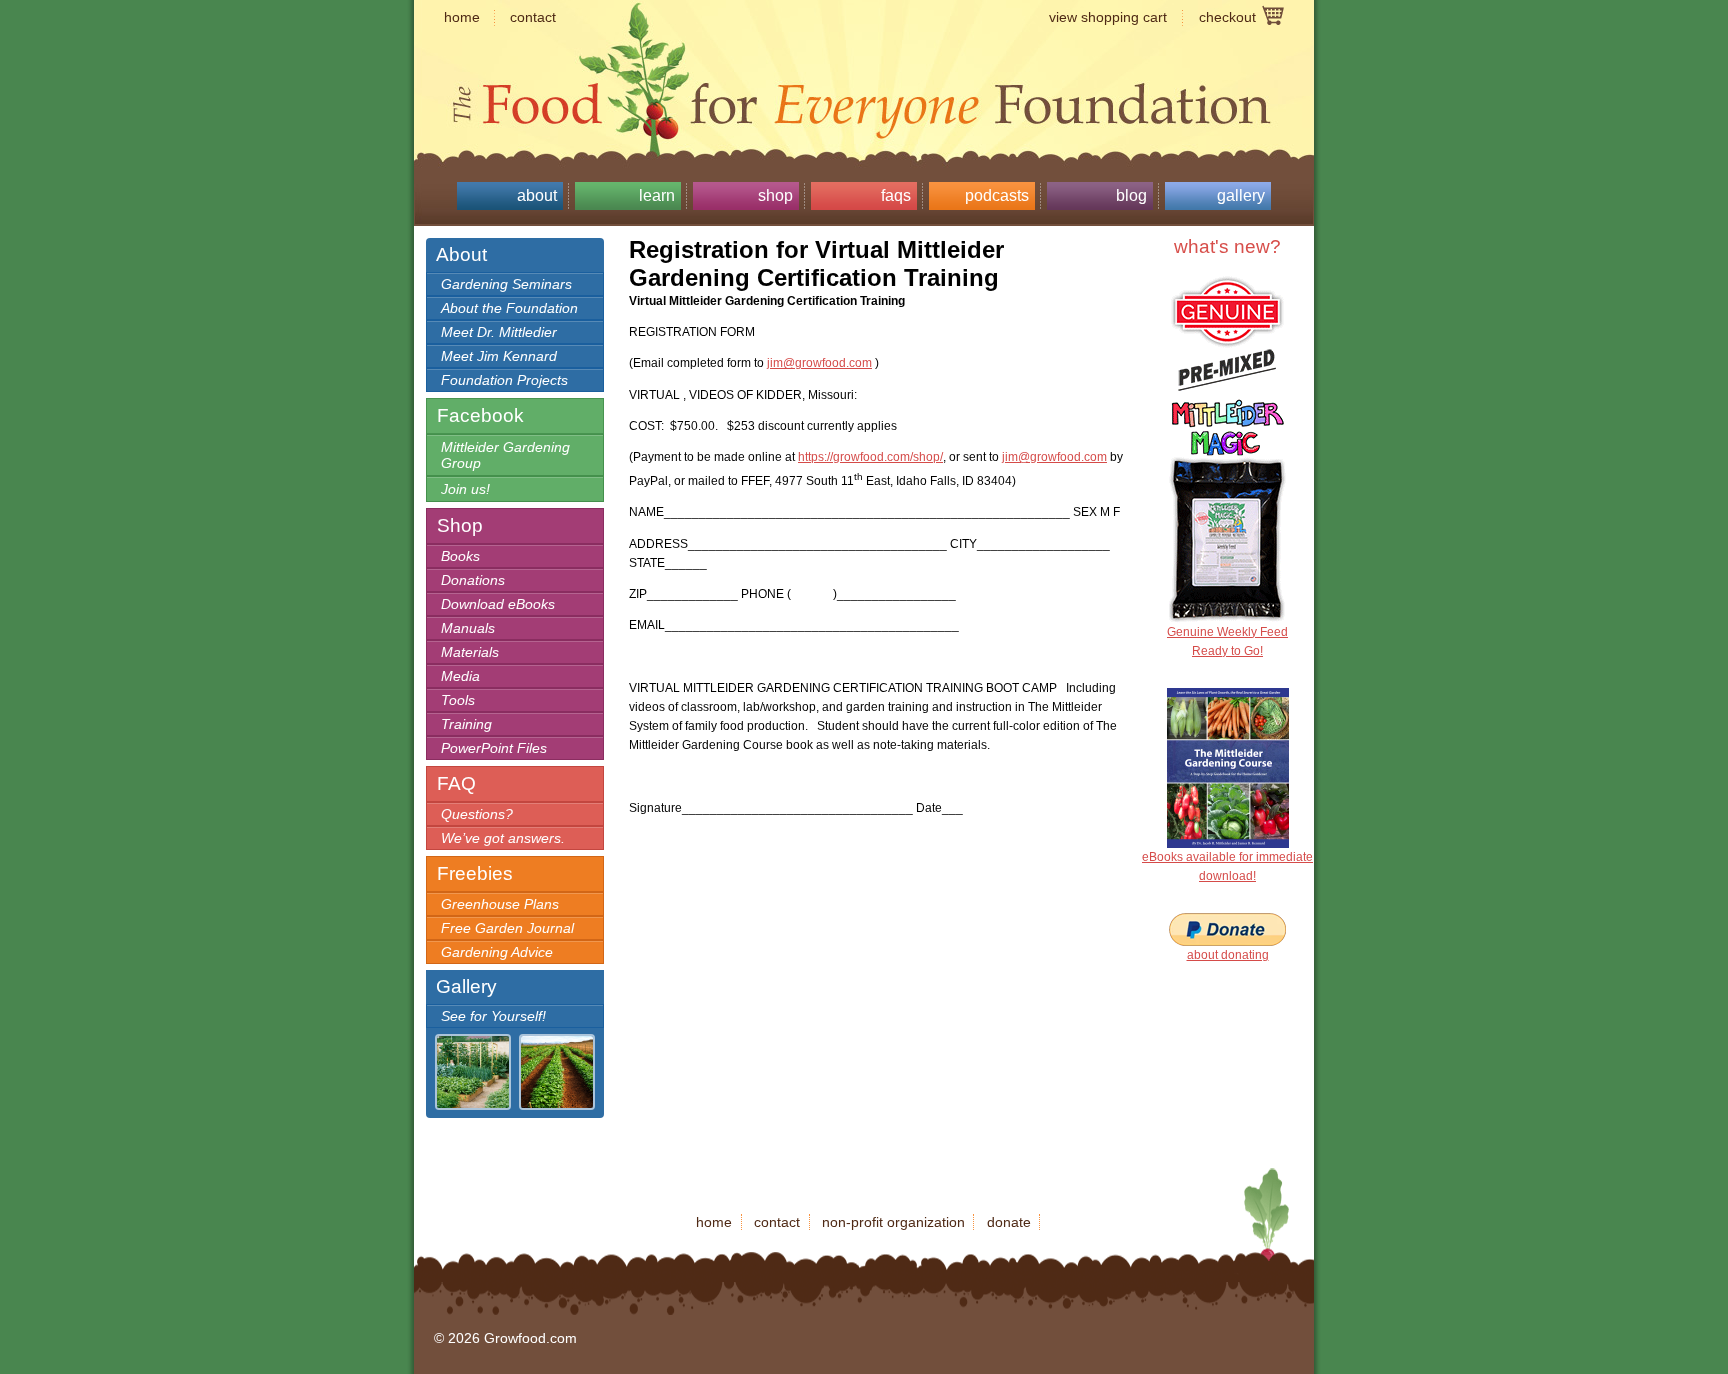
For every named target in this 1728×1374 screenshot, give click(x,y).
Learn (657, 195)
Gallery (1241, 195)
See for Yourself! (493, 1016)
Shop (775, 195)
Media (460, 676)
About (537, 195)
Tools (458, 700)
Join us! (465, 489)
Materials (470, 652)
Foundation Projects (504, 380)
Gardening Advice (497, 952)
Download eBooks (498, 604)
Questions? (477, 814)
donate (1009, 1222)
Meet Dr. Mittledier (499, 332)
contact (533, 17)
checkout (1227, 17)
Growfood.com (864, 65)
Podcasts (997, 195)
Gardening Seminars (506, 284)
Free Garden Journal (507, 928)
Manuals (468, 628)
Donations (473, 580)
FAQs (896, 195)
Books (460, 556)
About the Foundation (509, 308)
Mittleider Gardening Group (505, 455)
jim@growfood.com (819, 363)
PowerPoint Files (494, 748)
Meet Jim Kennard (499, 356)
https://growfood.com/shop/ (870, 457)
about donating (1228, 955)
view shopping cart (1108, 17)
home (462, 17)
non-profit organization (893, 1222)
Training (466, 724)
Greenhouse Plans (500, 904)
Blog (1131, 195)
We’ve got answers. (503, 838)
